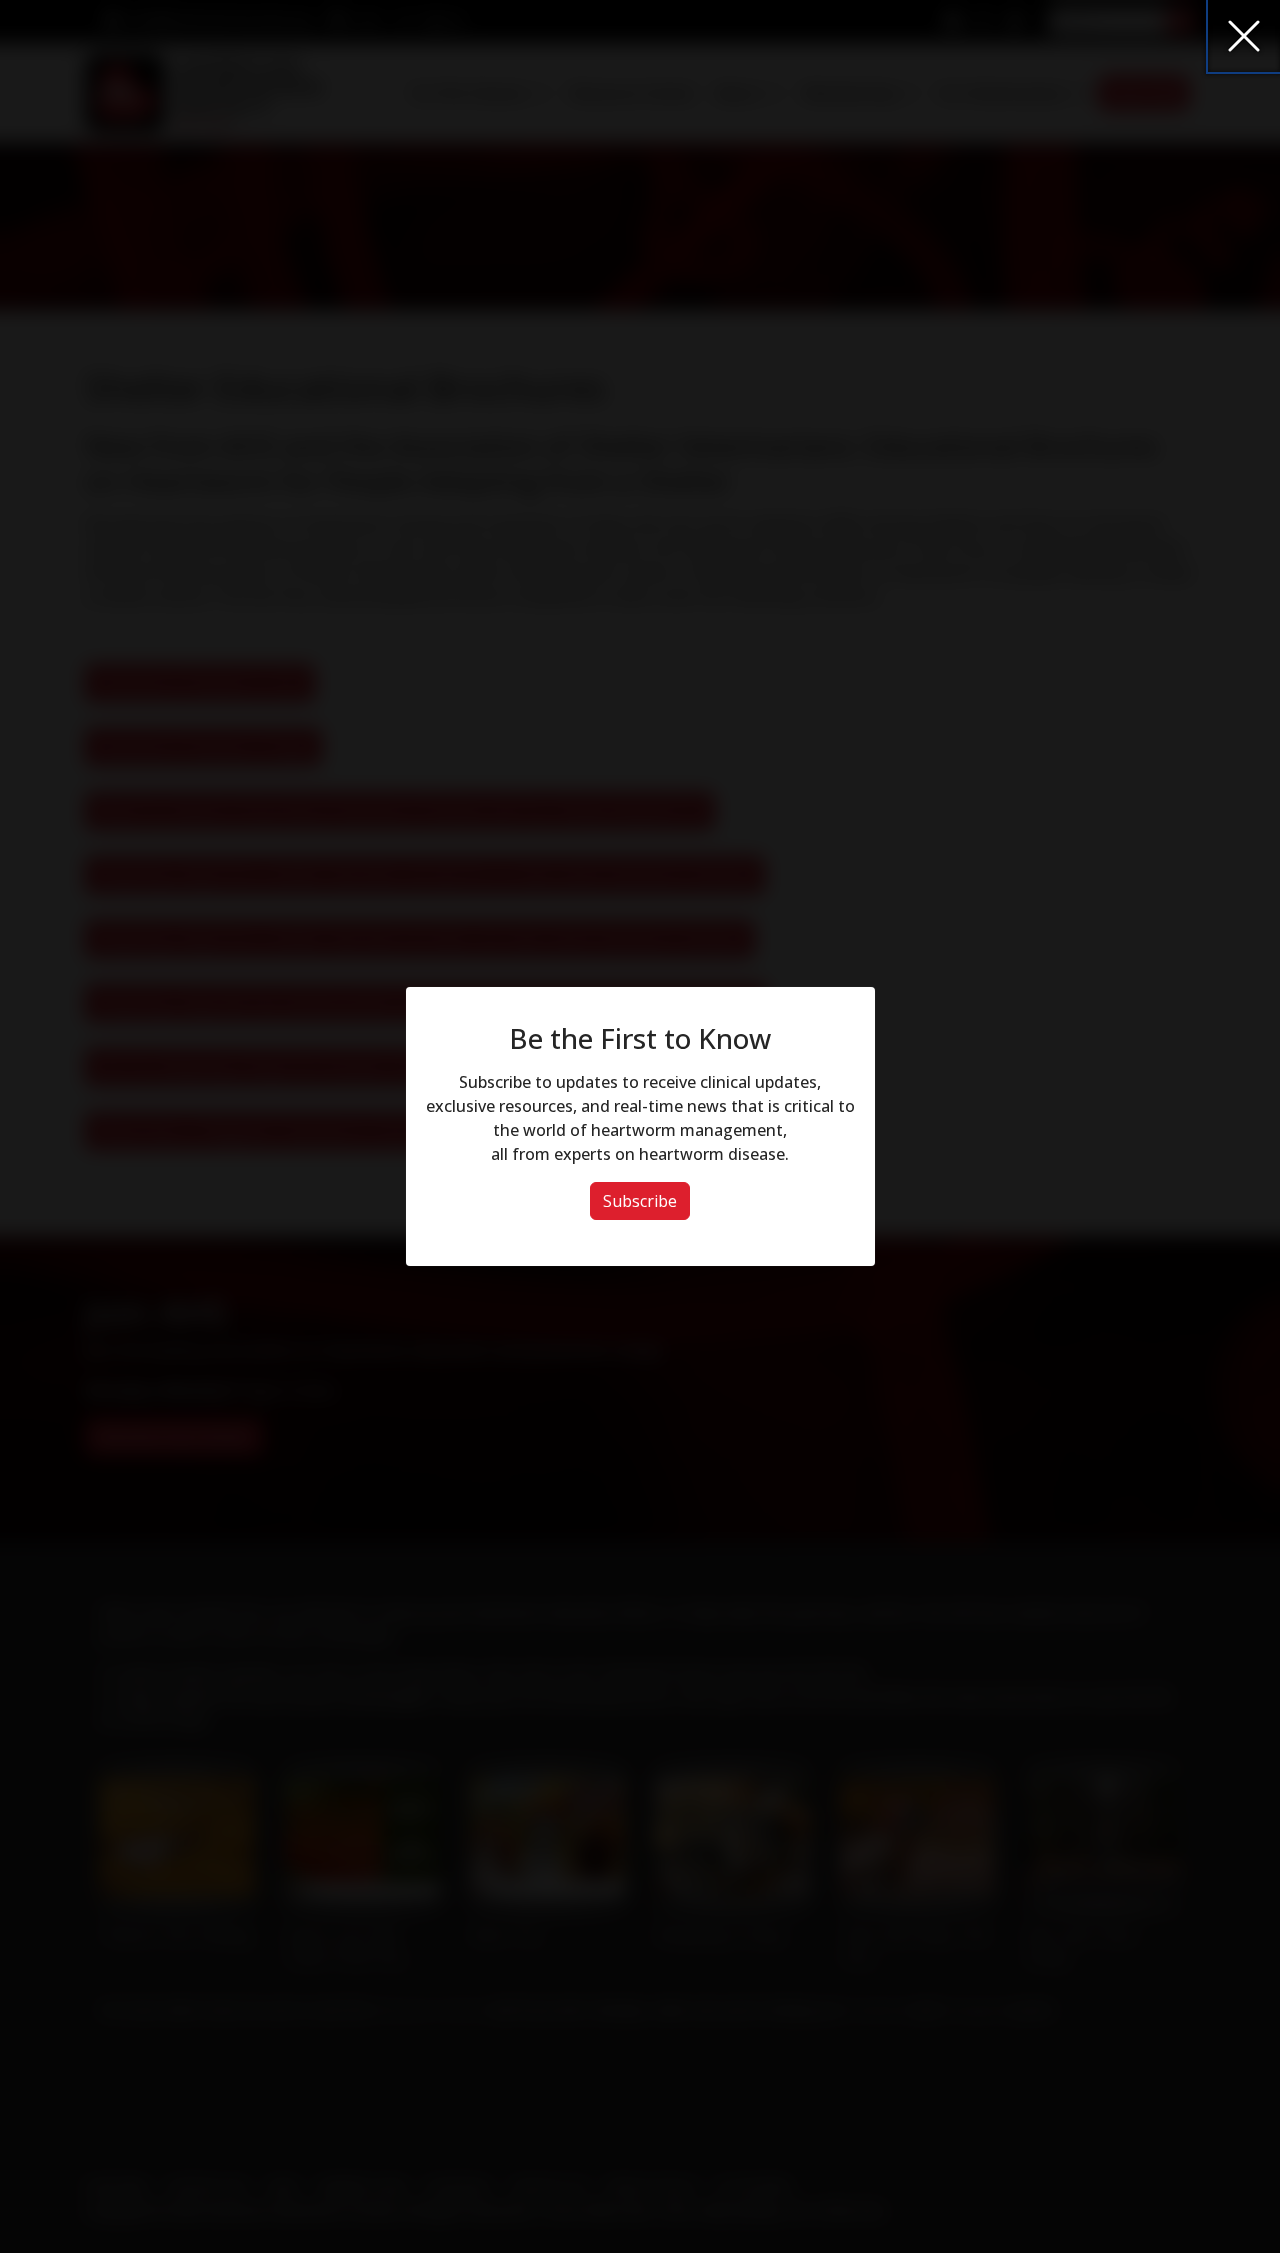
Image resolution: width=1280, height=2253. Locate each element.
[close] (1244, 36)
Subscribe (640, 1201)
